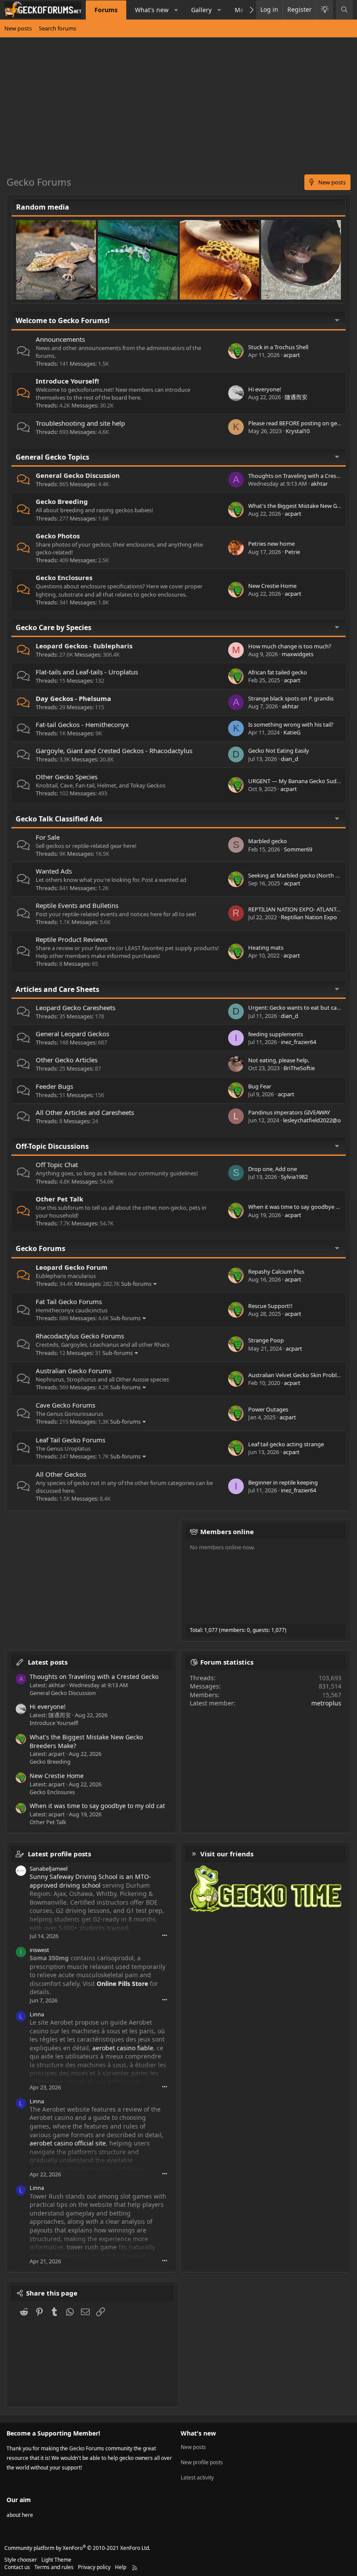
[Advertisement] (178, 109)
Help (121, 2567)
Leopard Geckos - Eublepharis (84, 646)
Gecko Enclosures (64, 577)
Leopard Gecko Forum (72, 1267)
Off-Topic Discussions (52, 1146)
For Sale (48, 837)
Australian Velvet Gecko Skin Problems (298, 1375)
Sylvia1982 (294, 1177)
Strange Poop (266, 1340)
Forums (106, 10)
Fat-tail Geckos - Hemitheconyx (82, 724)
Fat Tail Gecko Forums (69, 1301)
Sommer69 (298, 849)
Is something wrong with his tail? (291, 724)
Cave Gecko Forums (66, 1405)
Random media (43, 207)
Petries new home (271, 544)
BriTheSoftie (299, 1068)
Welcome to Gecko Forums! (63, 320)
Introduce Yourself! (67, 381)
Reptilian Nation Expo (309, 917)
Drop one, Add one (273, 1169)
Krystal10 (298, 431)
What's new (152, 10)
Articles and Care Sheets (57, 989)
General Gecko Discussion (78, 475)
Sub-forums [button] (136, 1284)
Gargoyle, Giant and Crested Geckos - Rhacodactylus (114, 751)
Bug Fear (260, 1086)
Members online (227, 1532)
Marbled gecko (268, 841)
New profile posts (202, 2462)
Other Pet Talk (59, 1199)
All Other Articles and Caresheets (85, 1112)
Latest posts (48, 1662)
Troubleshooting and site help (80, 423)
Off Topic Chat (57, 1165)
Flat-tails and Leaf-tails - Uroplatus (87, 672)
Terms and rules (54, 2567)
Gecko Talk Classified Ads (59, 819)
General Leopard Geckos (72, 1034)
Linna (37, 2014)
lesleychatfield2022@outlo (317, 1120)
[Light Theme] (325, 10)
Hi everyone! (265, 389)
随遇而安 (296, 397)
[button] (176, 10)
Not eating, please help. (279, 1060)
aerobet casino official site (68, 2143)
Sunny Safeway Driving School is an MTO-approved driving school (90, 1881)
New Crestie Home (272, 586)
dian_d (290, 759)
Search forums (57, 28)
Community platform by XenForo (77, 2548)
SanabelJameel (49, 1869)
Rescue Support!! (270, 1306)
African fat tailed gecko (278, 672)
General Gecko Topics (52, 457)
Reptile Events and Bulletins (77, 905)
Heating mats (266, 948)
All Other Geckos (61, 1474)
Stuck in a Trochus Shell (278, 347)
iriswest (39, 1950)
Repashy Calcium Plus (276, 1271)
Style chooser (21, 2560)
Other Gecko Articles (67, 1060)
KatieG (292, 732)
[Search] (344, 10)
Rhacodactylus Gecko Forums (80, 1336)
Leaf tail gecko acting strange (286, 1444)
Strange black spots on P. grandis (291, 698)
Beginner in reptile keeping (283, 1482)
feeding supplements (276, 1034)
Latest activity (197, 2478)
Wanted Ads (54, 871)
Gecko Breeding (62, 501)
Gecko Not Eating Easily (279, 751)
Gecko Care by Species (54, 627)
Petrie (292, 552)
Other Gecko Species (67, 777)
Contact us (17, 2567)
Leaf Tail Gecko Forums (71, 1440)
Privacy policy (94, 2567)
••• (165, 1935)
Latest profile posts (59, 1854)
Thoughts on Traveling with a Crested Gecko (94, 1677)
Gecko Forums (40, 1248)
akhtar (319, 484)
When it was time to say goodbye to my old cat (97, 1806)
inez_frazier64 (298, 1042)
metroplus (326, 1703)
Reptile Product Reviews (72, 939)
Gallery (201, 10)
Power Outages (268, 1409)
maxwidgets (298, 654)
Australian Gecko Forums (74, 1371)
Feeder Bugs (54, 1086)
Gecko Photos (58, 536)
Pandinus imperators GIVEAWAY (289, 1112)
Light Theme (56, 2560)
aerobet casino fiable (123, 2048)
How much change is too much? (290, 646)
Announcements (60, 339)
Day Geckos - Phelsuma (73, 698)
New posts (18, 28)
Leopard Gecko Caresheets (76, 1008)
